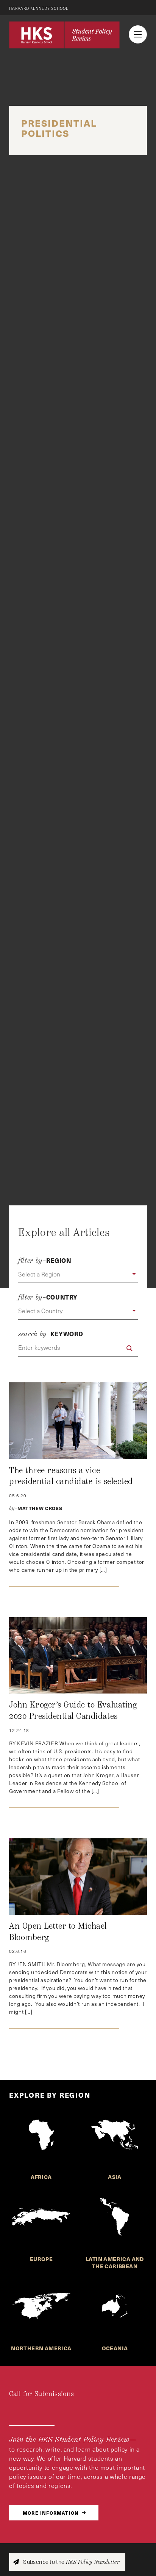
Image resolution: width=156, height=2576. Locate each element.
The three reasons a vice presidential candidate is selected (71, 1476)
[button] (78, 1275)
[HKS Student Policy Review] (64, 35)
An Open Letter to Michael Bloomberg (58, 1932)
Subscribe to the (71, 2562)
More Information (51, 2513)
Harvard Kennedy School (39, 8)
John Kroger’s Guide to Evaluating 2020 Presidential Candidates (73, 1711)
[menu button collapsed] (138, 34)
